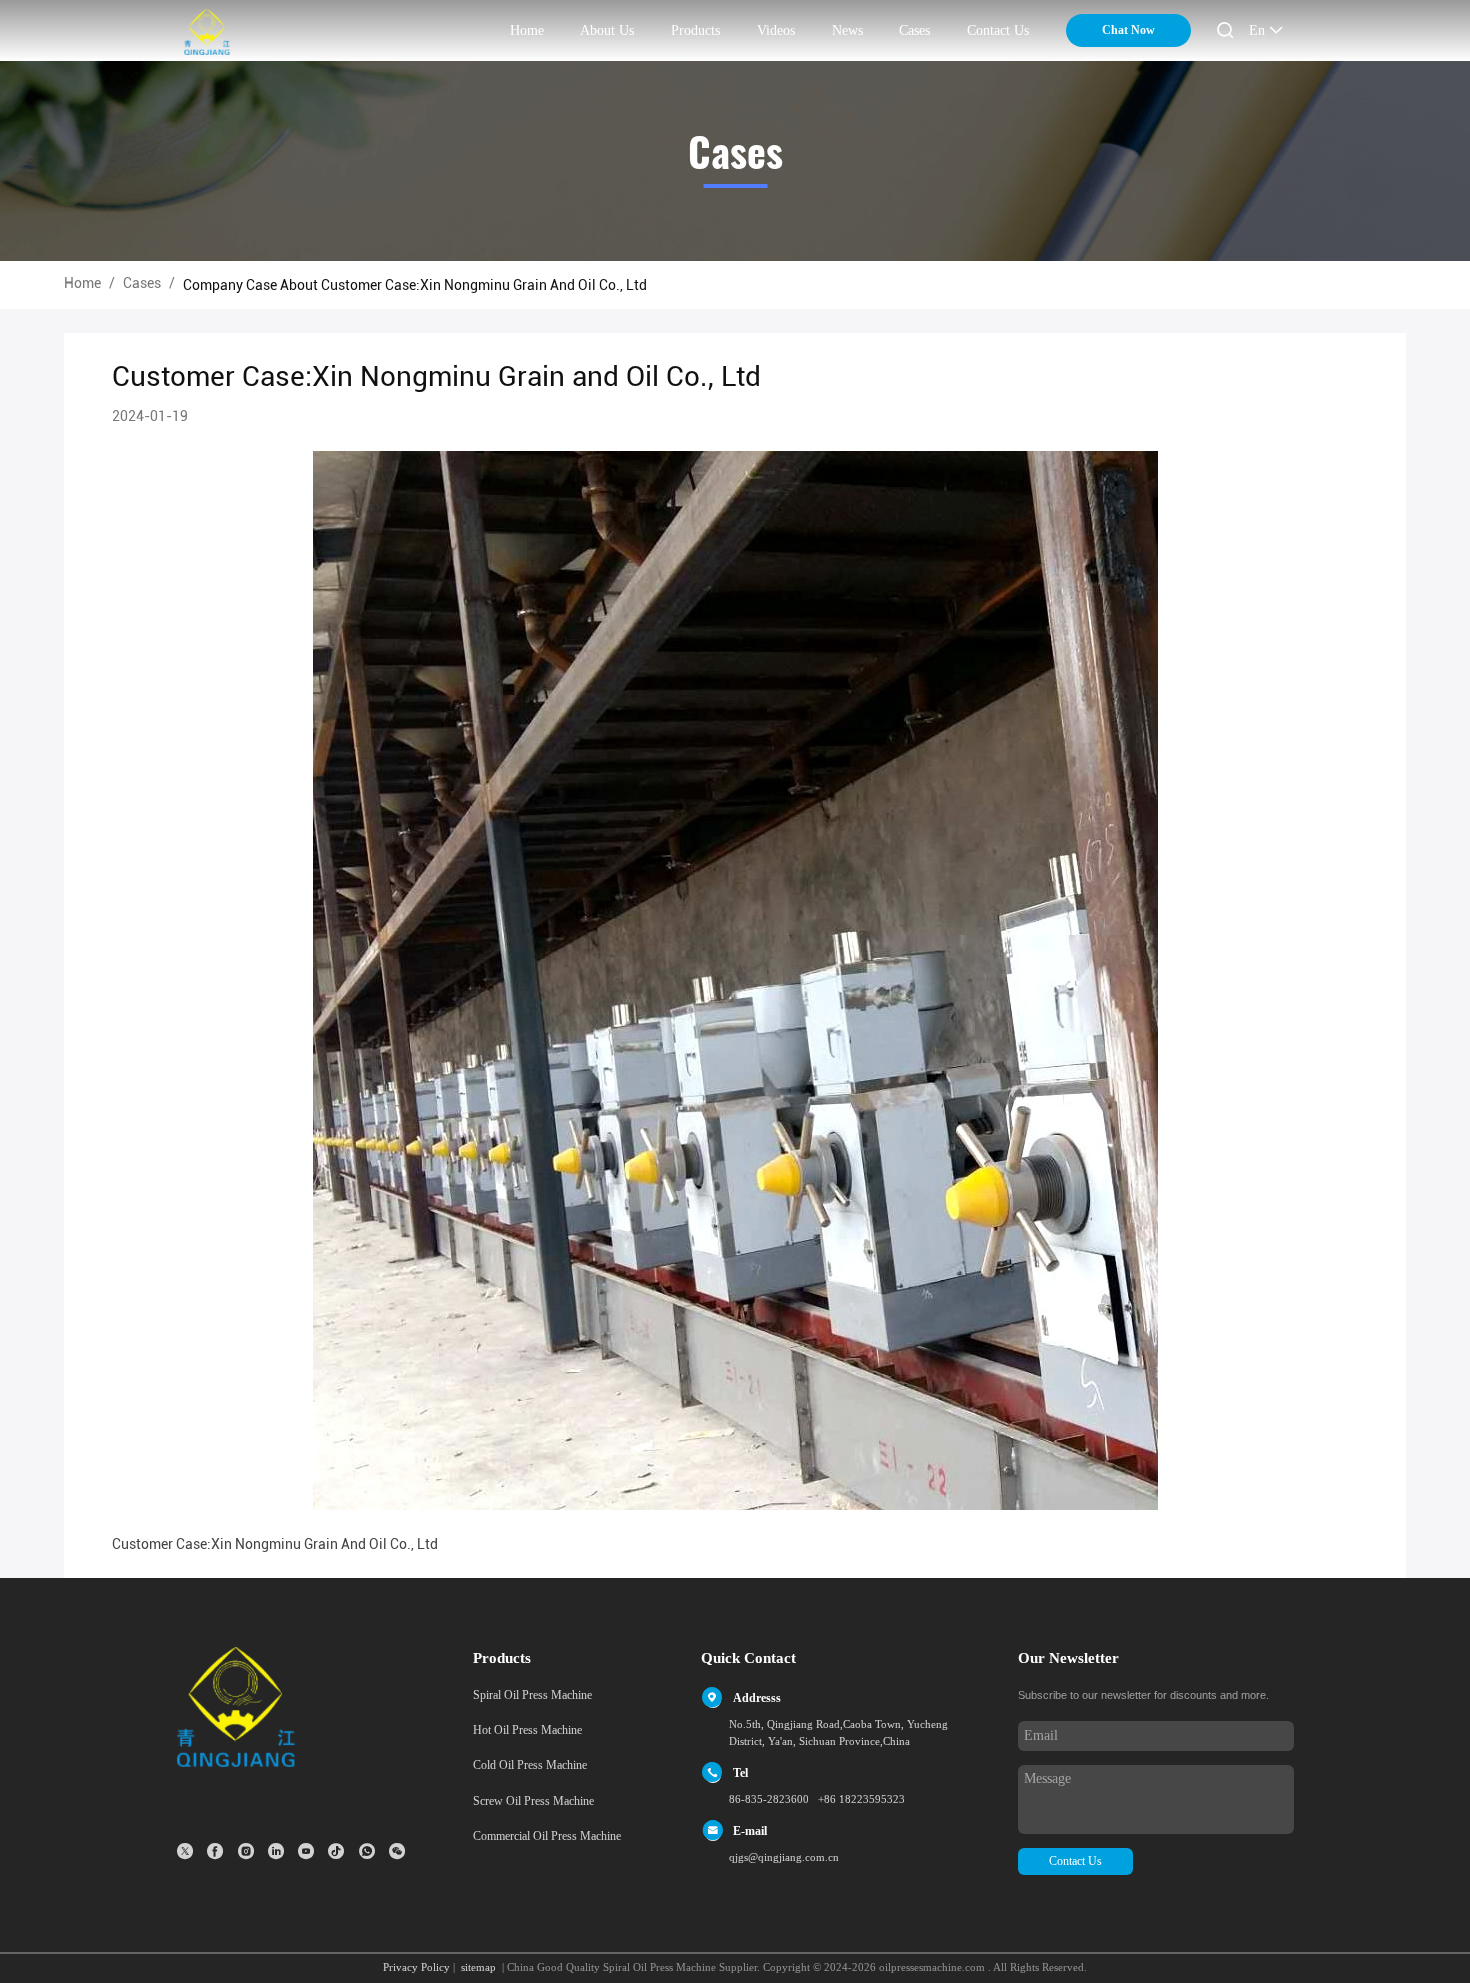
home (527, 30)
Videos (776, 30)
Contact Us (1075, 1861)
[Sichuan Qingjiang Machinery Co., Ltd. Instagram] (246, 1851)
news (847, 30)
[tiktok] (336, 1851)
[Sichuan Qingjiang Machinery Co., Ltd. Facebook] (215, 1851)
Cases (914, 30)
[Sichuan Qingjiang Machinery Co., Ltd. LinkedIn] (276, 1851)
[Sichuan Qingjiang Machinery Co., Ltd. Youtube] (306, 1851)
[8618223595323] (367, 1851)
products (695, 30)
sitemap (478, 1967)
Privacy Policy (416, 1967)
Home (82, 283)
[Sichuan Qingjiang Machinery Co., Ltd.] (207, 32)
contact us (998, 30)
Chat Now (1128, 30)
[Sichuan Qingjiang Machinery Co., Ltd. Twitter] (185, 1851)
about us (607, 30)
